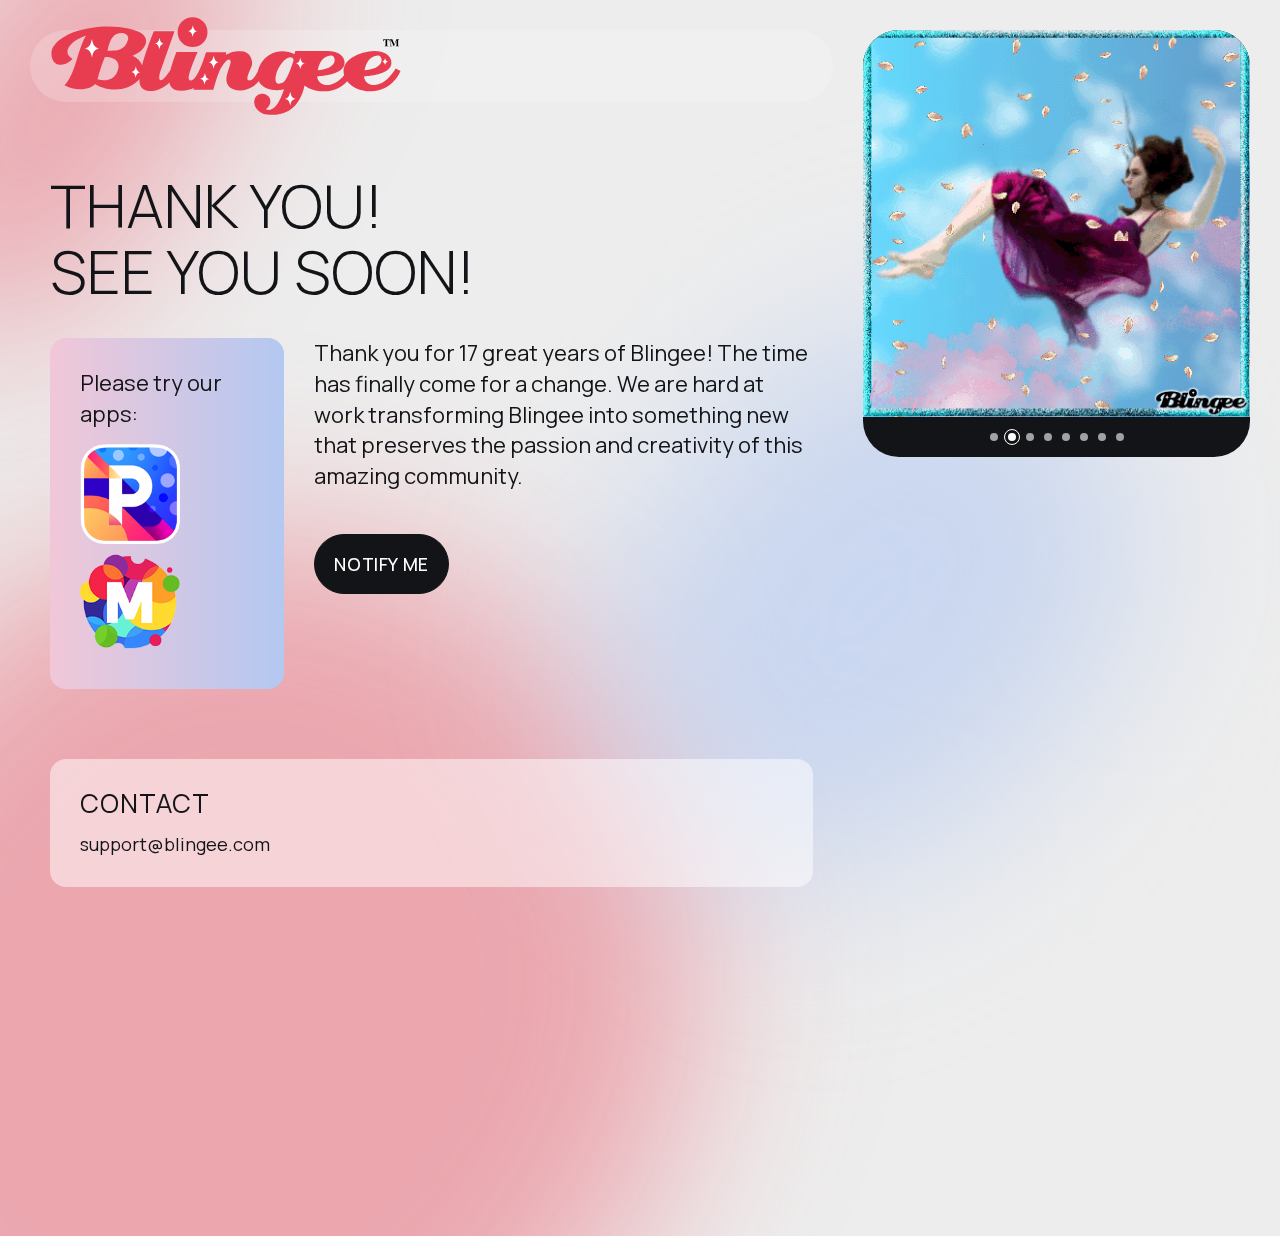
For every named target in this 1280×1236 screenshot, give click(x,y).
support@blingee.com (175, 844)
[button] (994, 437)
